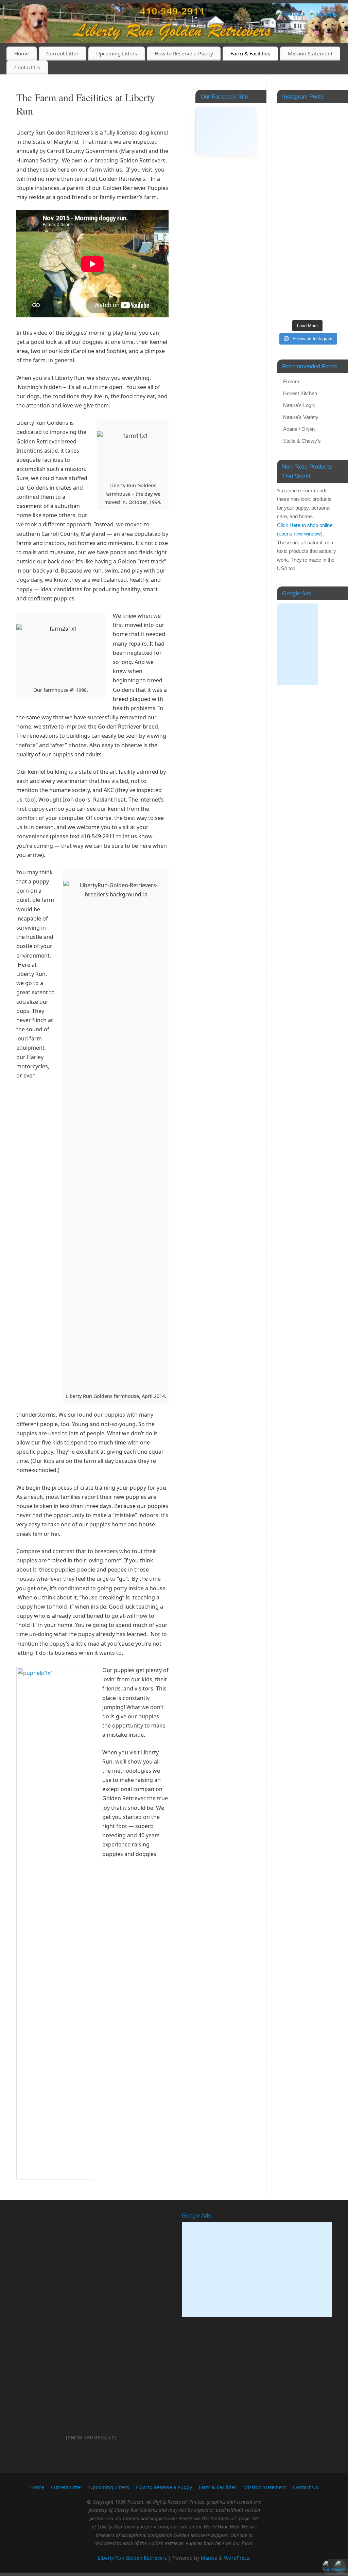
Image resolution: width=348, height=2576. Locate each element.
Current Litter (62, 53)
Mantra (209, 2558)
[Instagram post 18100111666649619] (307, 243)
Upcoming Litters (117, 53)
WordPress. (237, 2558)
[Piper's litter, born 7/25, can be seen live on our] (307, 284)
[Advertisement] (297, 644)
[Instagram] (326, 14)
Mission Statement (310, 53)
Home (22, 53)
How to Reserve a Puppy (184, 53)
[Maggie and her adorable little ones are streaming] (307, 203)
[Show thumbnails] (91, 2438)
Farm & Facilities (250, 53)
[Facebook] (291, 14)
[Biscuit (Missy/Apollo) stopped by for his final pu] (307, 141)
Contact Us (27, 67)
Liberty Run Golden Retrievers (132, 2558)
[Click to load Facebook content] (226, 130)
